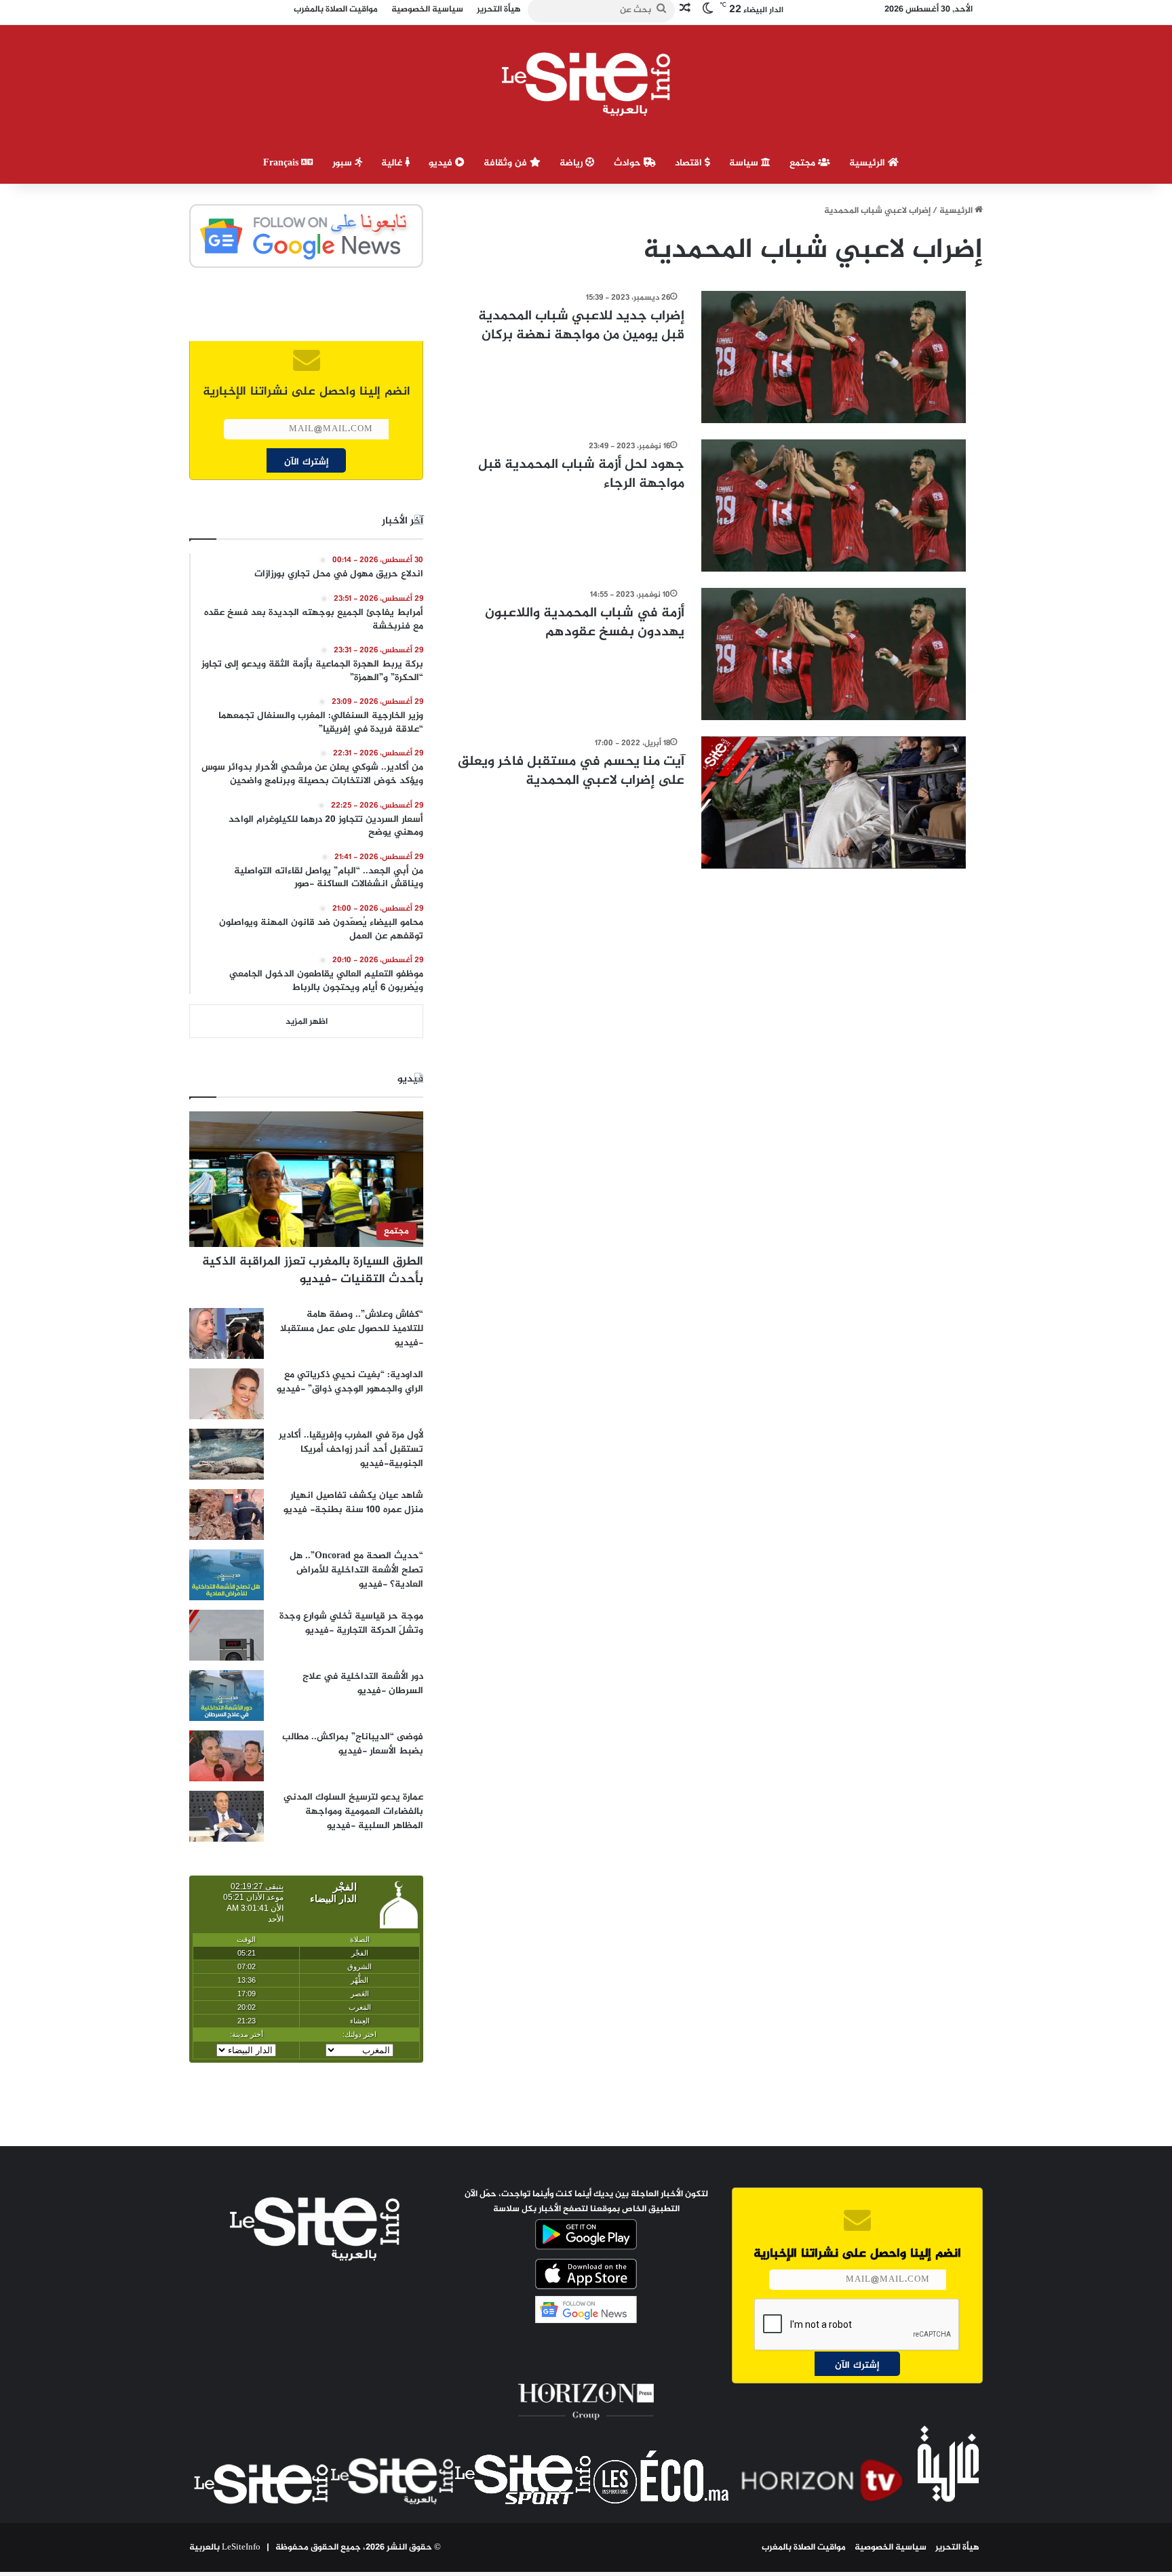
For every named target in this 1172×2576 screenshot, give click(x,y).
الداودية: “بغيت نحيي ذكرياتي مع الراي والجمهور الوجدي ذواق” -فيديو (350, 1382)
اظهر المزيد (307, 1022)
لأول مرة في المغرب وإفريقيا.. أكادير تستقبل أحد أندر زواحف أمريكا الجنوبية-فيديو (351, 1449)
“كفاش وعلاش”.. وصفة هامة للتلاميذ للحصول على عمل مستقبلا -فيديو (352, 1329)
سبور (344, 163)
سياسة (745, 163)
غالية (393, 163)
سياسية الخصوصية (891, 2548)
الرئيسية (868, 163)
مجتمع (804, 163)
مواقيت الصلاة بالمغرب (804, 2548)
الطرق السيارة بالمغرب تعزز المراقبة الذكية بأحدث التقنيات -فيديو (313, 1270)
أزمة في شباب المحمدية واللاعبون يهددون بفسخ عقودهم (585, 623)
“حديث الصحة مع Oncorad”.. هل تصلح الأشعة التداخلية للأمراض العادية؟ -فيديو (356, 1570)
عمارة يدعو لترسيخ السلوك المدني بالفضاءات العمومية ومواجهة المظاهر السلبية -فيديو (353, 1811)
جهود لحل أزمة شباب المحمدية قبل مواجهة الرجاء (581, 474)
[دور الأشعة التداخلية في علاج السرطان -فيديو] (227, 1696)
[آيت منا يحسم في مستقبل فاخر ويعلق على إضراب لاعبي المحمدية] (834, 802)
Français (282, 163)
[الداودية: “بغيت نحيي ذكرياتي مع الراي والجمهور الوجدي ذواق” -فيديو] (227, 1394)
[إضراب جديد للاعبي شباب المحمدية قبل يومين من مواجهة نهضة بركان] (834, 357)
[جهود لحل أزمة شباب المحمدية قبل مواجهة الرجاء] (834, 506)
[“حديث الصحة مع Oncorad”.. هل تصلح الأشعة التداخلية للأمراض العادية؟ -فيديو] (227, 1575)
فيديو (442, 163)
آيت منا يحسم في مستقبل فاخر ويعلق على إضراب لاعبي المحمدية (571, 771)
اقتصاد (690, 163)
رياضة (572, 163)
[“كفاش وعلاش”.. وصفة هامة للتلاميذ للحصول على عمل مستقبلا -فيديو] (227, 1333)
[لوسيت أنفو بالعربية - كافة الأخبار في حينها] (586, 84)
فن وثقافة (507, 163)
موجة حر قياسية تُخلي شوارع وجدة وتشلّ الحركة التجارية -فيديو (351, 1623)
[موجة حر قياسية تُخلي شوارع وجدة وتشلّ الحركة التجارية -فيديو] (227, 1635)
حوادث (629, 163)
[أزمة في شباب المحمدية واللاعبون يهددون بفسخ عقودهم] (834, 654)
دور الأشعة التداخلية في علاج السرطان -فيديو (363, 1684)
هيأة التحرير (957, 2548)
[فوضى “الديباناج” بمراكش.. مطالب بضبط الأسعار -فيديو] (227, 1756)
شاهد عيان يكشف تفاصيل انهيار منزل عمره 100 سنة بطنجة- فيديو (353, 1503)
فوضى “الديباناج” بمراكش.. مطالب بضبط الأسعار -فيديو (353, 1744)
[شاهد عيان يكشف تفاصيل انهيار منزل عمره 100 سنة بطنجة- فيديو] (227, 1514)
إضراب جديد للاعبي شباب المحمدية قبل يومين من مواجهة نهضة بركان (581, 326)
